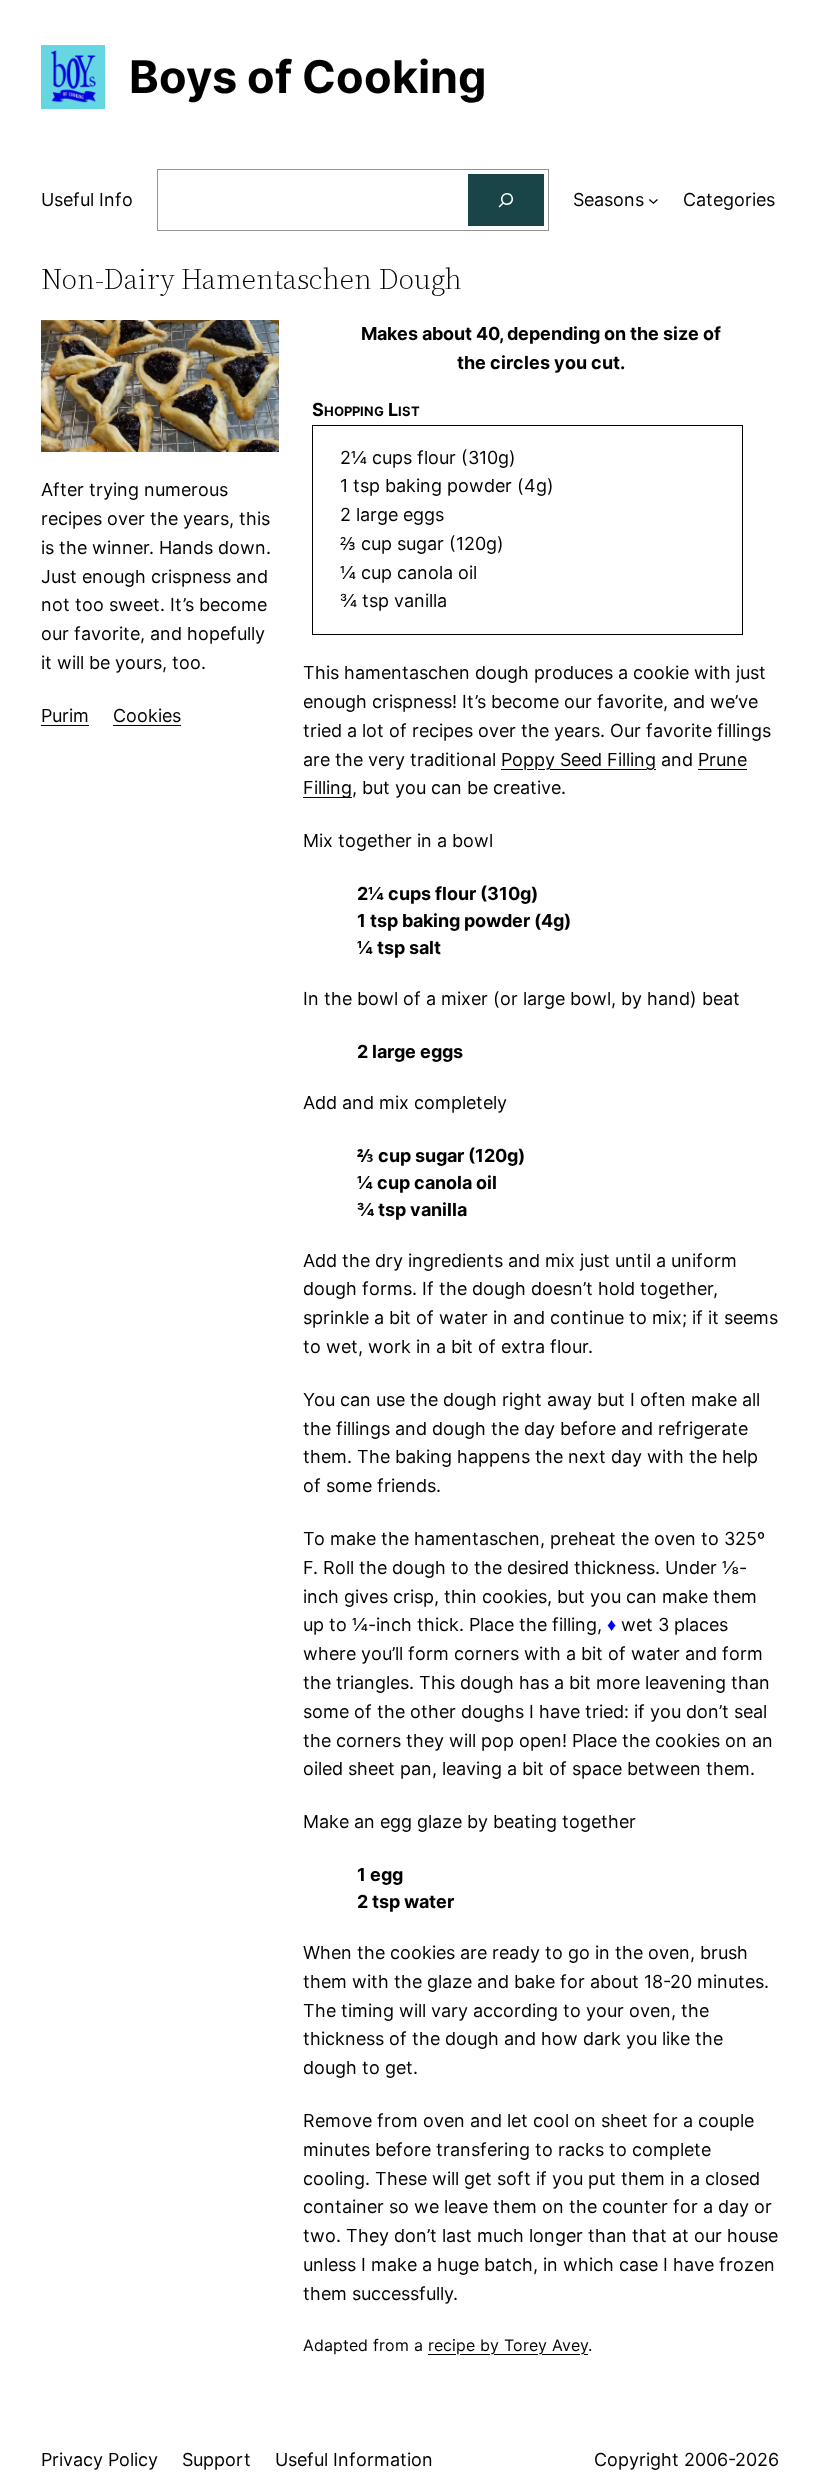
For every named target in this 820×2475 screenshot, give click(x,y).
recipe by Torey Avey (508, 2345)
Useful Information (354, 2459)
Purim (65, 715)
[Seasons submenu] (653, 200)
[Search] (506, 200)
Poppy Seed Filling (578, 759)
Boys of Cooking (308, 76)
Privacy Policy (99, 2459)
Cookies (147, 715)
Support (216, 2459)
